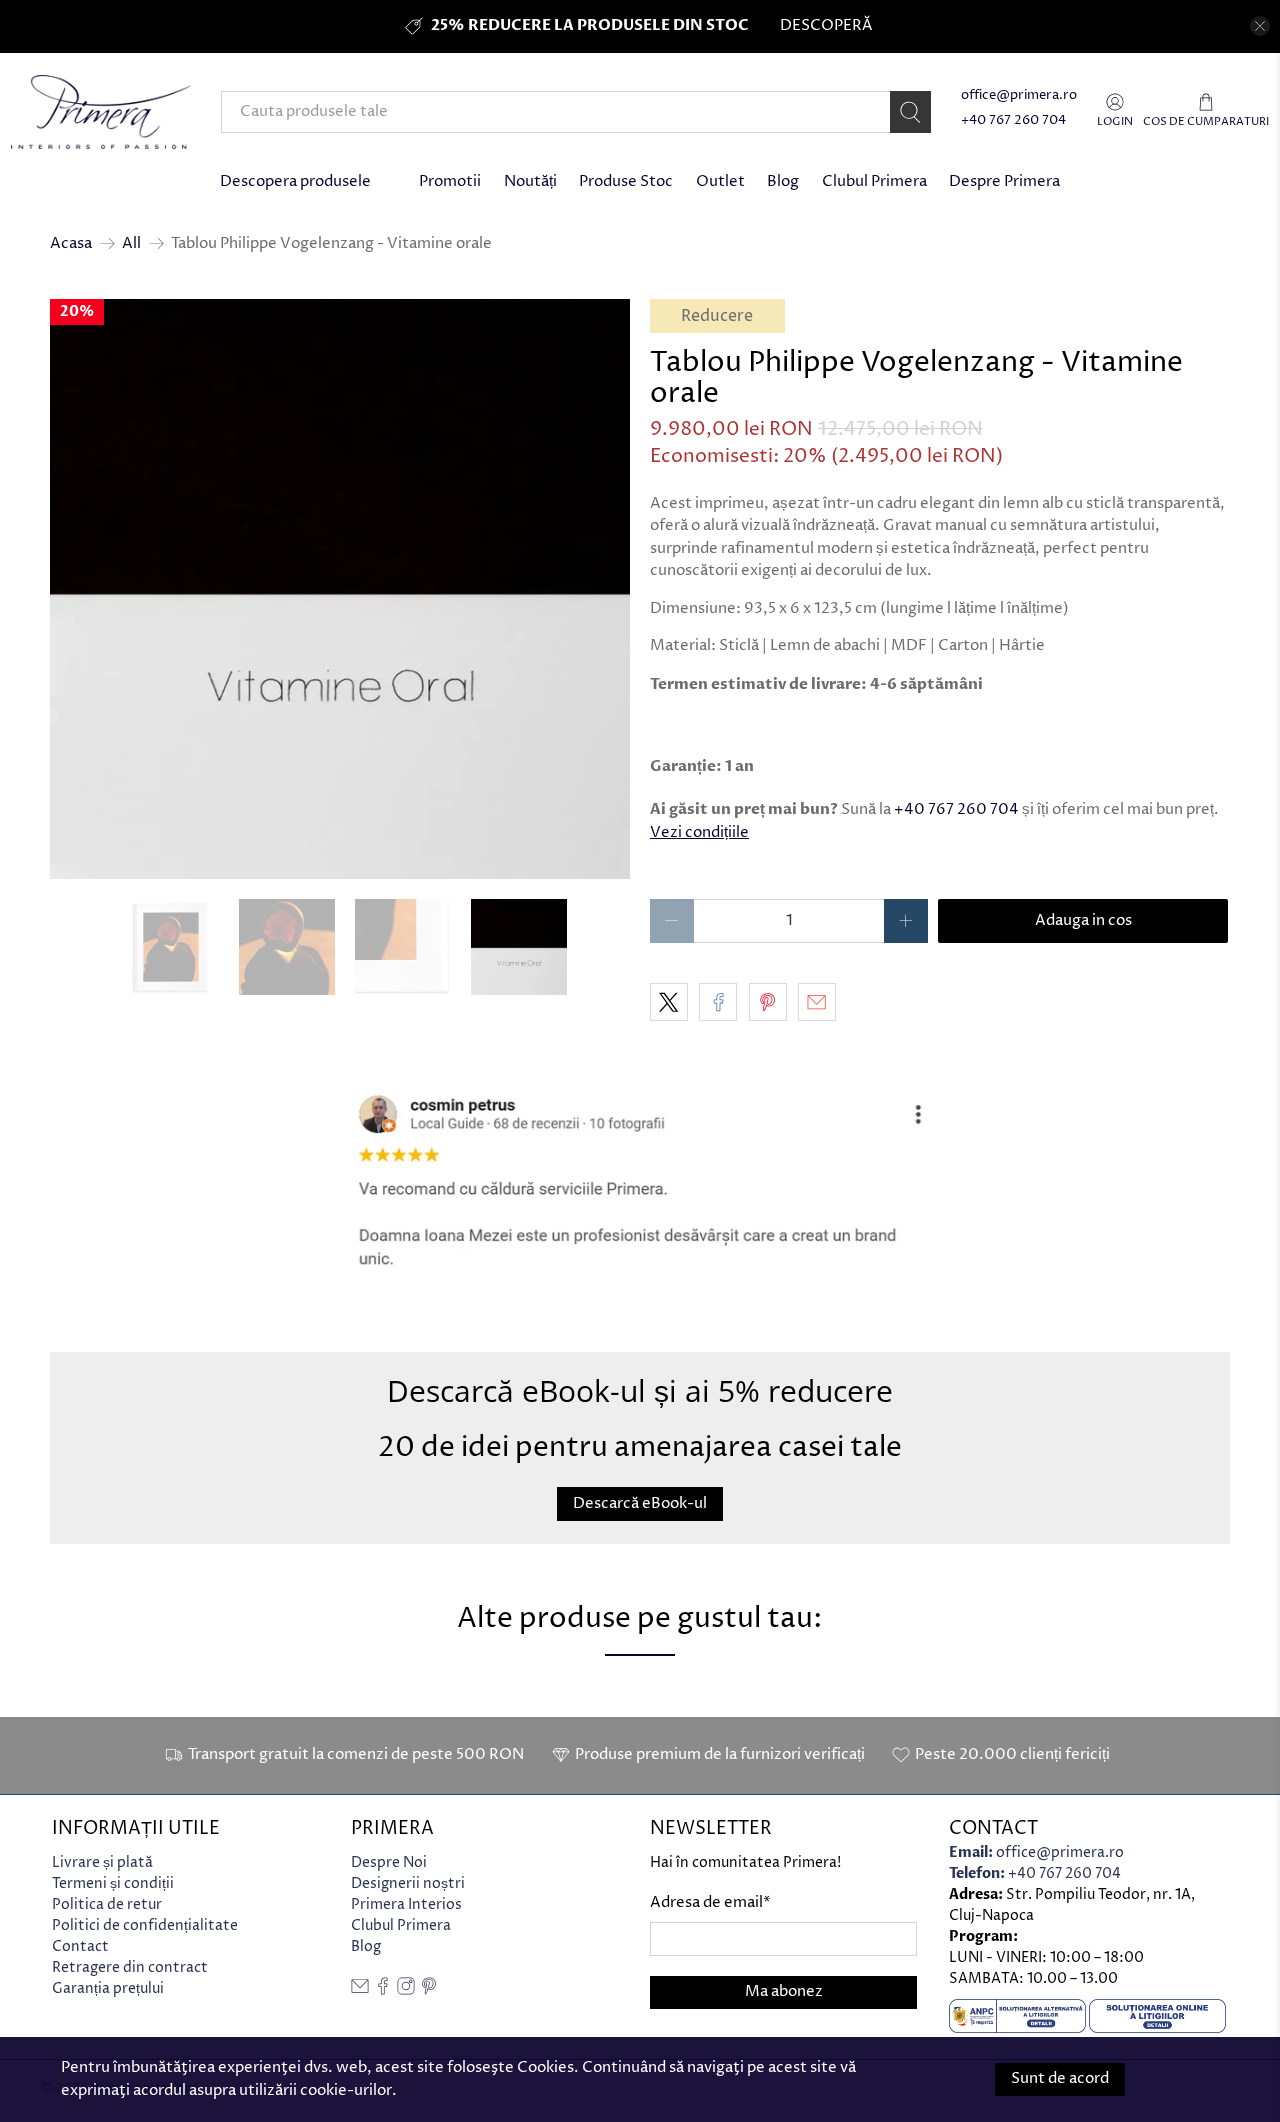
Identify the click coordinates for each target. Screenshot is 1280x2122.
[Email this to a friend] (817, 1002)
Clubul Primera (874, 181)
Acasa (71, 243)
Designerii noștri (408, 1883)
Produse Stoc (626, 181)
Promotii (450, 181)
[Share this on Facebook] (718, 1002)
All (131, 243)
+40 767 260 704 (1013, 120)
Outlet (720, 181)
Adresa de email (710, 1902)
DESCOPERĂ (826, 25)
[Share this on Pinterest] (768, 1002)
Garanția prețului (108, 1988)
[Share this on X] (669, 1002)
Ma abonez (784, 1991)
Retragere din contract (130, 1967)
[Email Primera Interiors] (360, 1990)
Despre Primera (1004, 181)
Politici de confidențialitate (145, 1925)
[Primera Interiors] (101, 112)
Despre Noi (389, 1862)
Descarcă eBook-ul (640, 1504)
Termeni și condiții (113, 1883)
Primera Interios (406, 1904)
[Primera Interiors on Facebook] (383, 1990)
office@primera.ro (1019, 95)
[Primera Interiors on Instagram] (406, 1990)
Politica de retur (107, 1904)
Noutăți (530, 181)
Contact (80, 1946)
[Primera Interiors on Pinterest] (429, 1990)
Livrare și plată (102, 1862)
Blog (783, 181)
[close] (1260, 26)
